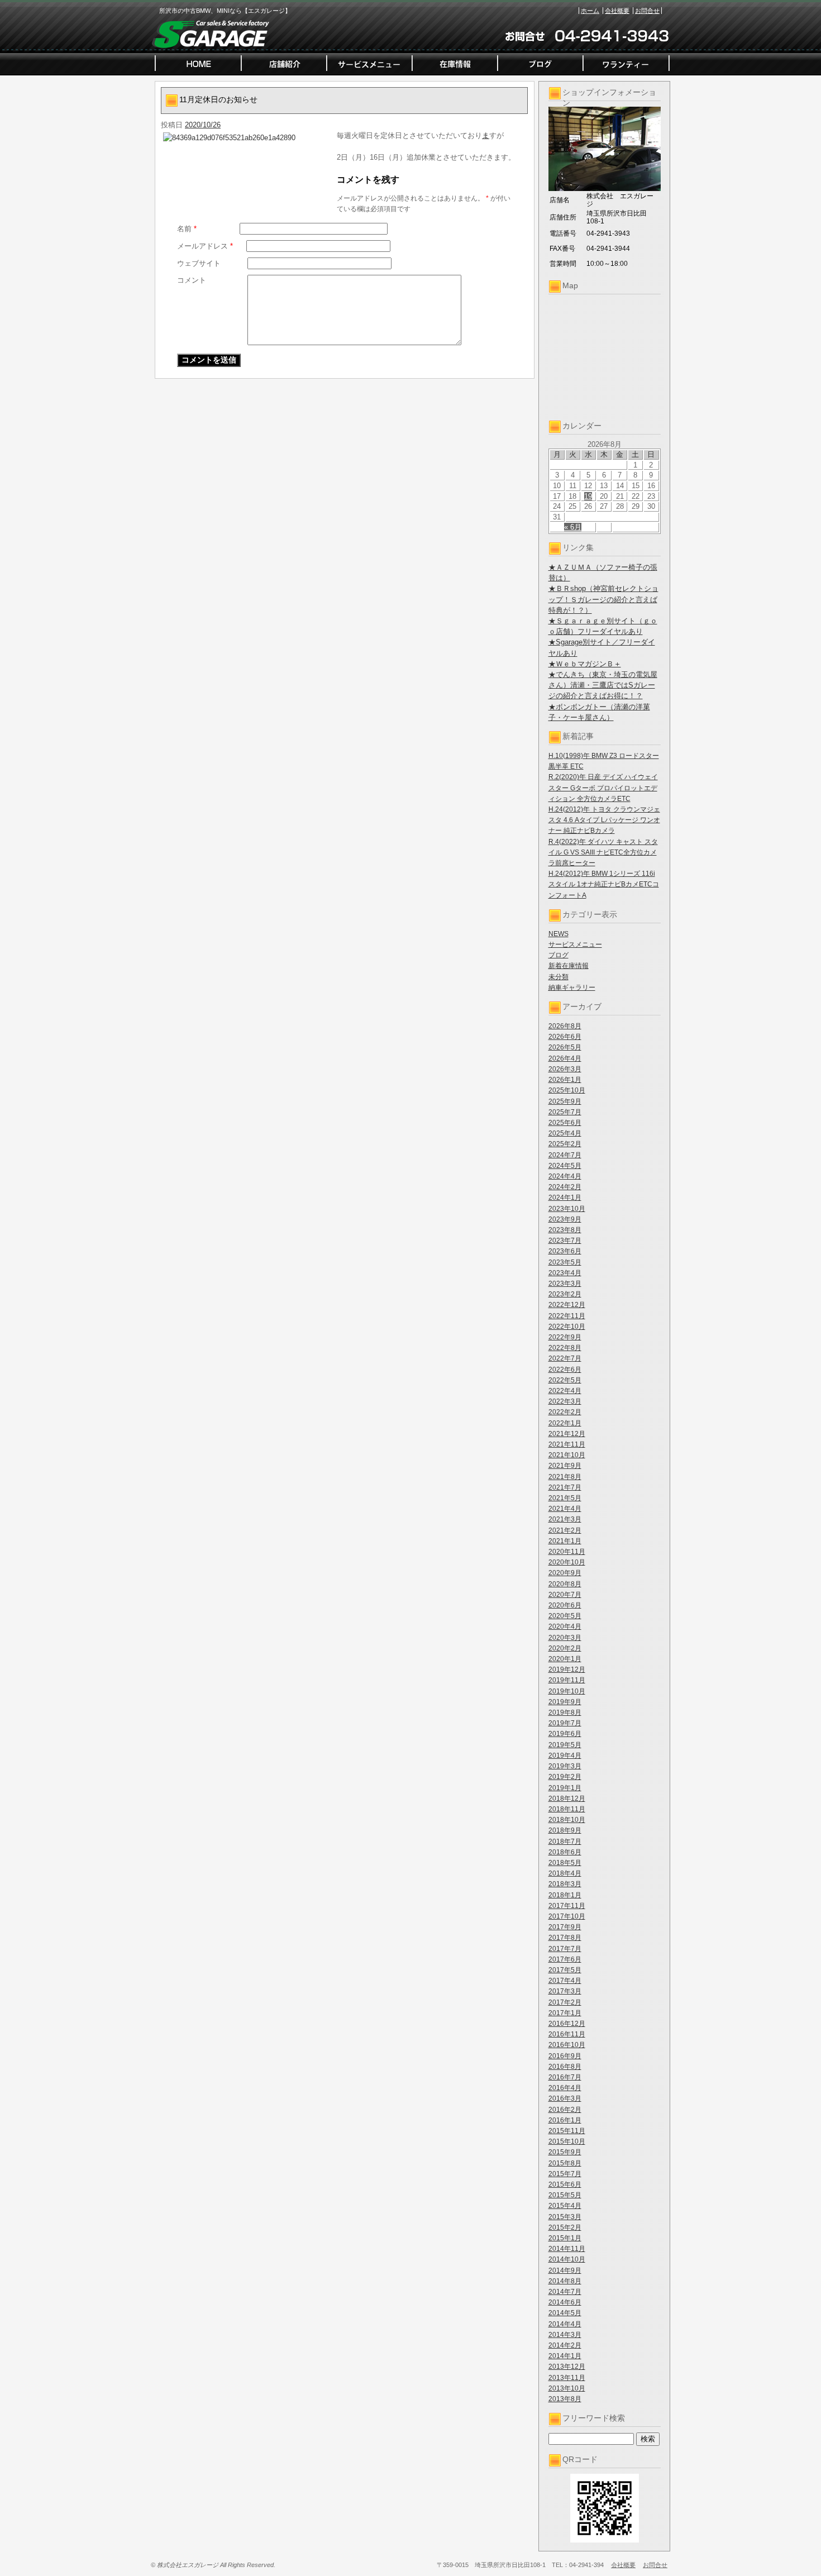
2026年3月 (565, 1069)
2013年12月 (567, 2367)
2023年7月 (565, 1241)
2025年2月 (565, 1144)
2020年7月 (565, 1595)
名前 (187, 229)
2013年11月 (567, 2378)
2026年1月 (565, 1080)
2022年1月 (565, 1423)
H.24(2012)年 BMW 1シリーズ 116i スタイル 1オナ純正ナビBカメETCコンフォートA (604, 884)
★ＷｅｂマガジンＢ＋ (585, 664)
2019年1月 (565, 1788)
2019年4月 (565, 1756)
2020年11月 (567, 1552)
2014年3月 (565, 2335)
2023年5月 (565, 1262)
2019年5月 (565, 1745)
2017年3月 (565, 1991)
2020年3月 (565, 1638)
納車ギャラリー (572, 988)
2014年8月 (565, 2281)
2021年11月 (567, 1444)
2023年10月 (567, 1209)
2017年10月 (567, 1916)
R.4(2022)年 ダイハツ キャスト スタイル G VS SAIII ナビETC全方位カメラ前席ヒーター (603, 852)
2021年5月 (565, 1498)
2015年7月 (565, 2174)
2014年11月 (567, 2249)
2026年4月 (565, 1058)
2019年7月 (565, 1723)
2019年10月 (567, 1691)
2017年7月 (565, 1949)
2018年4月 (565, 1873)
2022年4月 (565, 1391)
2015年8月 (565, 2163)
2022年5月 (565, 1380)
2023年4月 (565, 1273)
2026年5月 (565, 1047)
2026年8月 (565, 1026)
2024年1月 (565, 1198)
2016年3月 (565, 2098)
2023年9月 (565, 1219)
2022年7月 (565, 1358)
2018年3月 (565, 1884)
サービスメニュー (575, 944)
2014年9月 (565, 2270)
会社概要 (617, 11)
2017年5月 (565, 1970)
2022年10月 (567, 1327)
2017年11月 (567, 1906)
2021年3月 (565, 1519)
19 (588, 496)
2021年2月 (565, 1530)
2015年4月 (565, 2206)
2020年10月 (567, 1562)
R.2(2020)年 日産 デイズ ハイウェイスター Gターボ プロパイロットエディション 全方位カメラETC (603, 788)
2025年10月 (567, 1090)
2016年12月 (567, 2024)
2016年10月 (567, 2045)
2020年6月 (565, 1605)
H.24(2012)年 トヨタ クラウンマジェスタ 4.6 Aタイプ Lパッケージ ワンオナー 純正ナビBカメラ (604, 820)
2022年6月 (565, 1370)
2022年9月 (565, 1337)
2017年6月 (565, 1959)
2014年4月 (565, 2324)
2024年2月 (565, 1187)
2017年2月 (565, 2002)
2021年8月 (565, 1477)
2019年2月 (565, 1777)
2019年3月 (565, 1766)
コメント (192, 280)
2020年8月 (565, 1584)
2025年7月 (565, 1112)
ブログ (559, 955)
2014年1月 (565, 2356)
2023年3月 (565, 1284)
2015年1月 (565, 2238)
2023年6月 (565, 1251)
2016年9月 (565, 2056)
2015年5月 (565, 2195)
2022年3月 (565, 1401)
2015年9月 (565, 2152)
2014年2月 (565, 2345)
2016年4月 (565, 2088)
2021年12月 (567, 1434)
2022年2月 (565, 1412)
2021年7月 (565, 1487)
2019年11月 (567, 1680)
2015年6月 (565, 2184)
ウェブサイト (199, 263)
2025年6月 (565, 1123)
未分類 (559, 977)
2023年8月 (565, 1230)
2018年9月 (565, 1830)
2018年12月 (567, 1799)
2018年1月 (565, 1895)
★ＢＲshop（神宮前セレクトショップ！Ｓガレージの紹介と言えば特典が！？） (603, 599)
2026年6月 (565, 1037)
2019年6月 (565, 1734)
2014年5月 (565, 2313)
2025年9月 (565, 1101)
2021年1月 (565, 1541)
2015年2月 (565, 2227)
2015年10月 (567, 2141)
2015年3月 (565, 2217)
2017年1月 (565, 2013)
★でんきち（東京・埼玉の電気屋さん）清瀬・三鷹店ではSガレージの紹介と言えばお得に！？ (603, 685)
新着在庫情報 (569, 966)
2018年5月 (565, 1863)
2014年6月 (565, 2302)
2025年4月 (565, 1133)
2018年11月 (567, 1809)
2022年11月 (567, 1316)
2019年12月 (567, 1669)
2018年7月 (565, 1842)
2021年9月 (565, 1466)
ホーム (590, 11)
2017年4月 (565, 1981)
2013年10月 (567, 2388)
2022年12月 (567, 1305)
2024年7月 (565, 1155)
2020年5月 (565, 1616)
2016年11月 (567, 2034)
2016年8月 (565, 2067)
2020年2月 (565, 1648)
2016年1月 (565, 2120)
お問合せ (647, 11)
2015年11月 (567, 2131)
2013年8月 (565, 2399)
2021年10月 (567, 1455)
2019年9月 (565, 1702)
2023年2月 (565, 1294)
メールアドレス (205, 246)
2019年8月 (565, 1712)
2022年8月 (565, 1348)
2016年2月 (565, 2110)
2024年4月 (565, 1176)
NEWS (559, 934)
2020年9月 (565, 1573)
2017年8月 (565, 1938)
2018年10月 (567, 1820)
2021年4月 (565, 1509)
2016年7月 (565, 2077)
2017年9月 (565, 1927)
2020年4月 (565, 1626)
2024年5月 (565, 1166)
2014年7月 (565, 2292)
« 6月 (573, 527)
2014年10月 (567, 2259)
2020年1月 (565, 1659)
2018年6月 (565, 1852)
